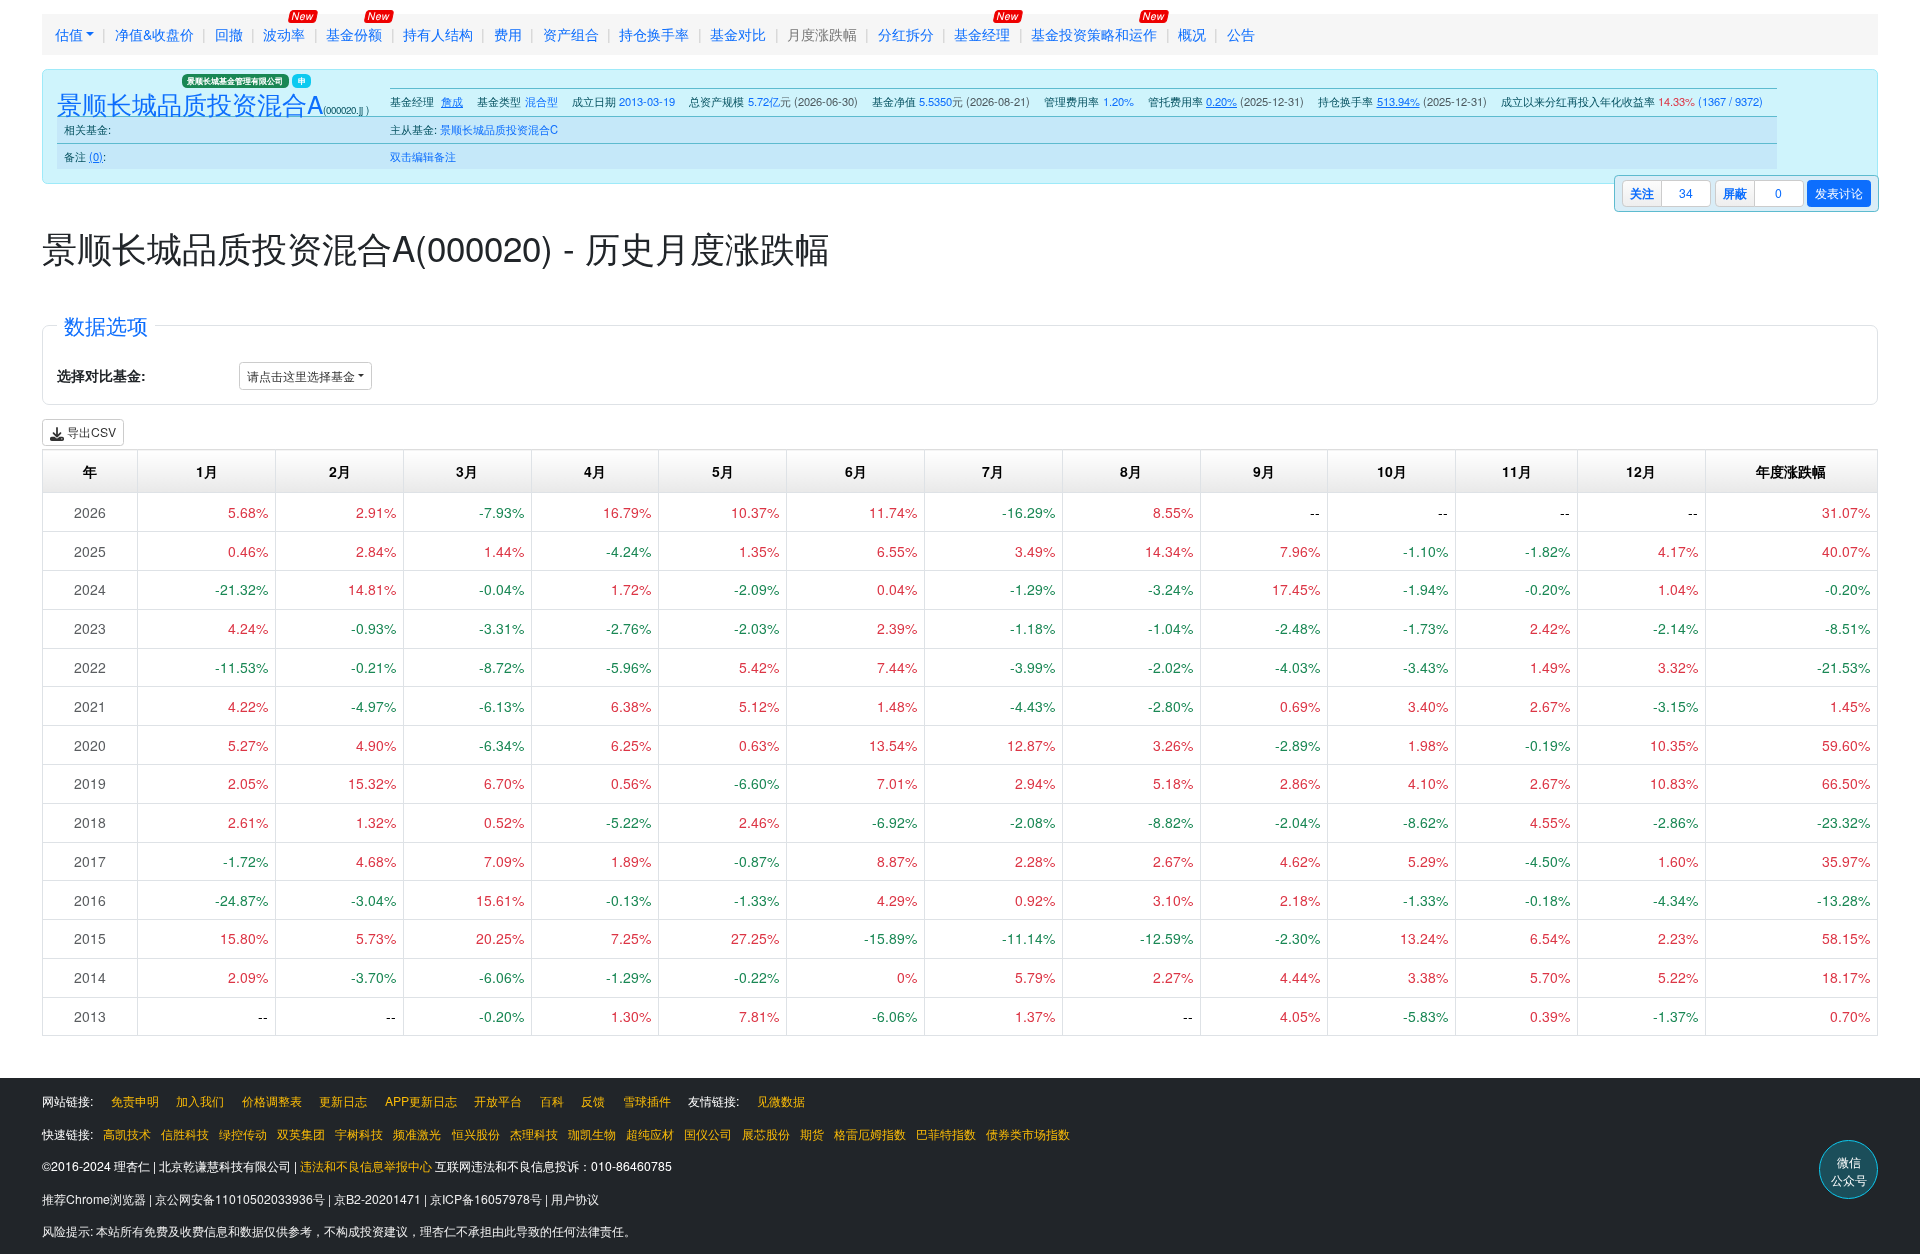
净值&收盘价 (154, 34)
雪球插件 (647, 1100)
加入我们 (200, 1100)
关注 (1642, 193)
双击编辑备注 (423, 156)
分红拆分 (906, 34)
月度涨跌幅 (822, 34)
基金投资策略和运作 (1094, 34)
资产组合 (571, 34)
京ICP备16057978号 (487, 1198)
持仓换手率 (654, 34)
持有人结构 (438, 34)
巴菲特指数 (946, 1133)
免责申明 (135, 1100)
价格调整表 (272, 1100)
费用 (508, 34)
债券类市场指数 (1028, 1133)
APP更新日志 (421, 1100)
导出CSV (90, 431)
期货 (812, 1133)
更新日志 (343, 1100)
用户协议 (575, 1198)
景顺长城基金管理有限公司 (235, 81)
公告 (1241, 34)
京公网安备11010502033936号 (241, 1198)
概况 (1192, 34)
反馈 (593, 1100)
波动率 (284, 34)
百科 (552, 1100)
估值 (69, 34)
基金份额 (354, 34)
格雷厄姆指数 (870, 1133)
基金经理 (982, 34)
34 (1686, 192)
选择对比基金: (101, 375)
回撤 (229, 34)
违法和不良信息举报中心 (366, 1165)
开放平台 (498, 1100)
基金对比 (738, 34)
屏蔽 (1735, 193)
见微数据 (781, 1100)
